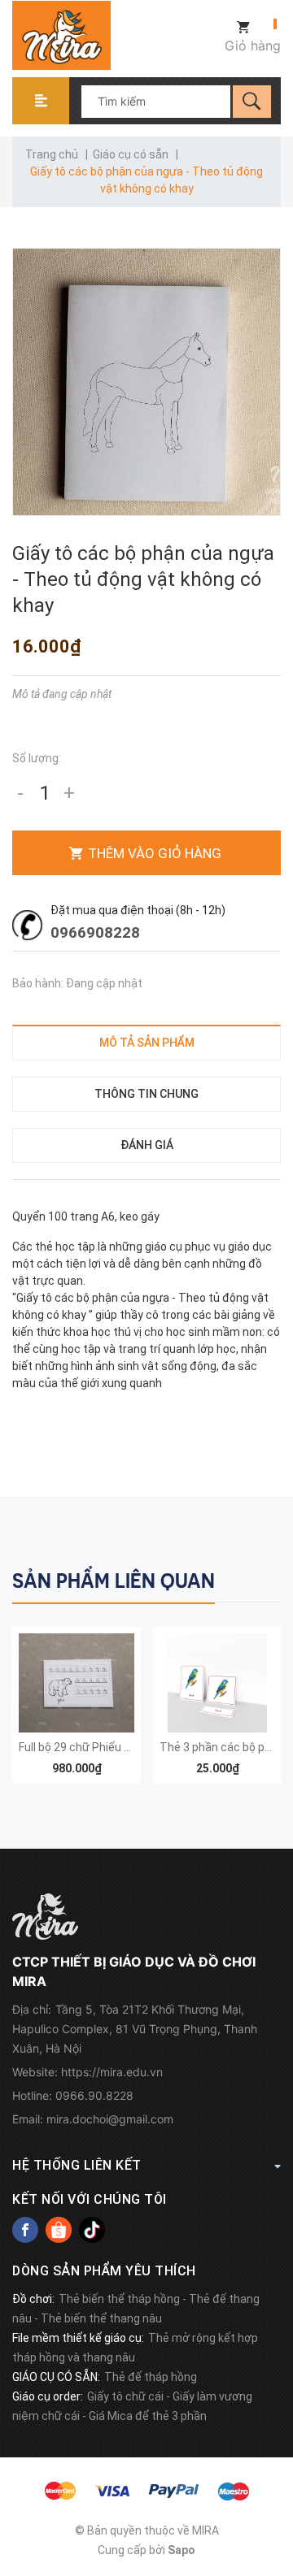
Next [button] (267, 1578)
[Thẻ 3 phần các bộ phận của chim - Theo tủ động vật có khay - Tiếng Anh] (217, 1683)
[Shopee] (59, 2230)
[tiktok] (92, 2230)
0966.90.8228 (94, 2095)
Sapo (181, 2550)
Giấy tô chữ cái (125, 2396)
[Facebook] (25, 2230)
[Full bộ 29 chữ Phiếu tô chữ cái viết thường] (77, 1683)
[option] (77, 1714)
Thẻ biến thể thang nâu (101, 2318)
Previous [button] (234, 1578)
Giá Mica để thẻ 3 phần (148, 2416)
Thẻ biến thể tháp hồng (119, 2299)
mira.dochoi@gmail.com (110, 2119)
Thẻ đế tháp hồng (151, 2377)
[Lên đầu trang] (273, 2481)
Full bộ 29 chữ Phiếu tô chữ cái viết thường (129, 1747)
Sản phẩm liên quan (114, 1581)
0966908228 (95, 932)
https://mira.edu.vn (112, 2072)
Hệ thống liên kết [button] (77, 2165)
